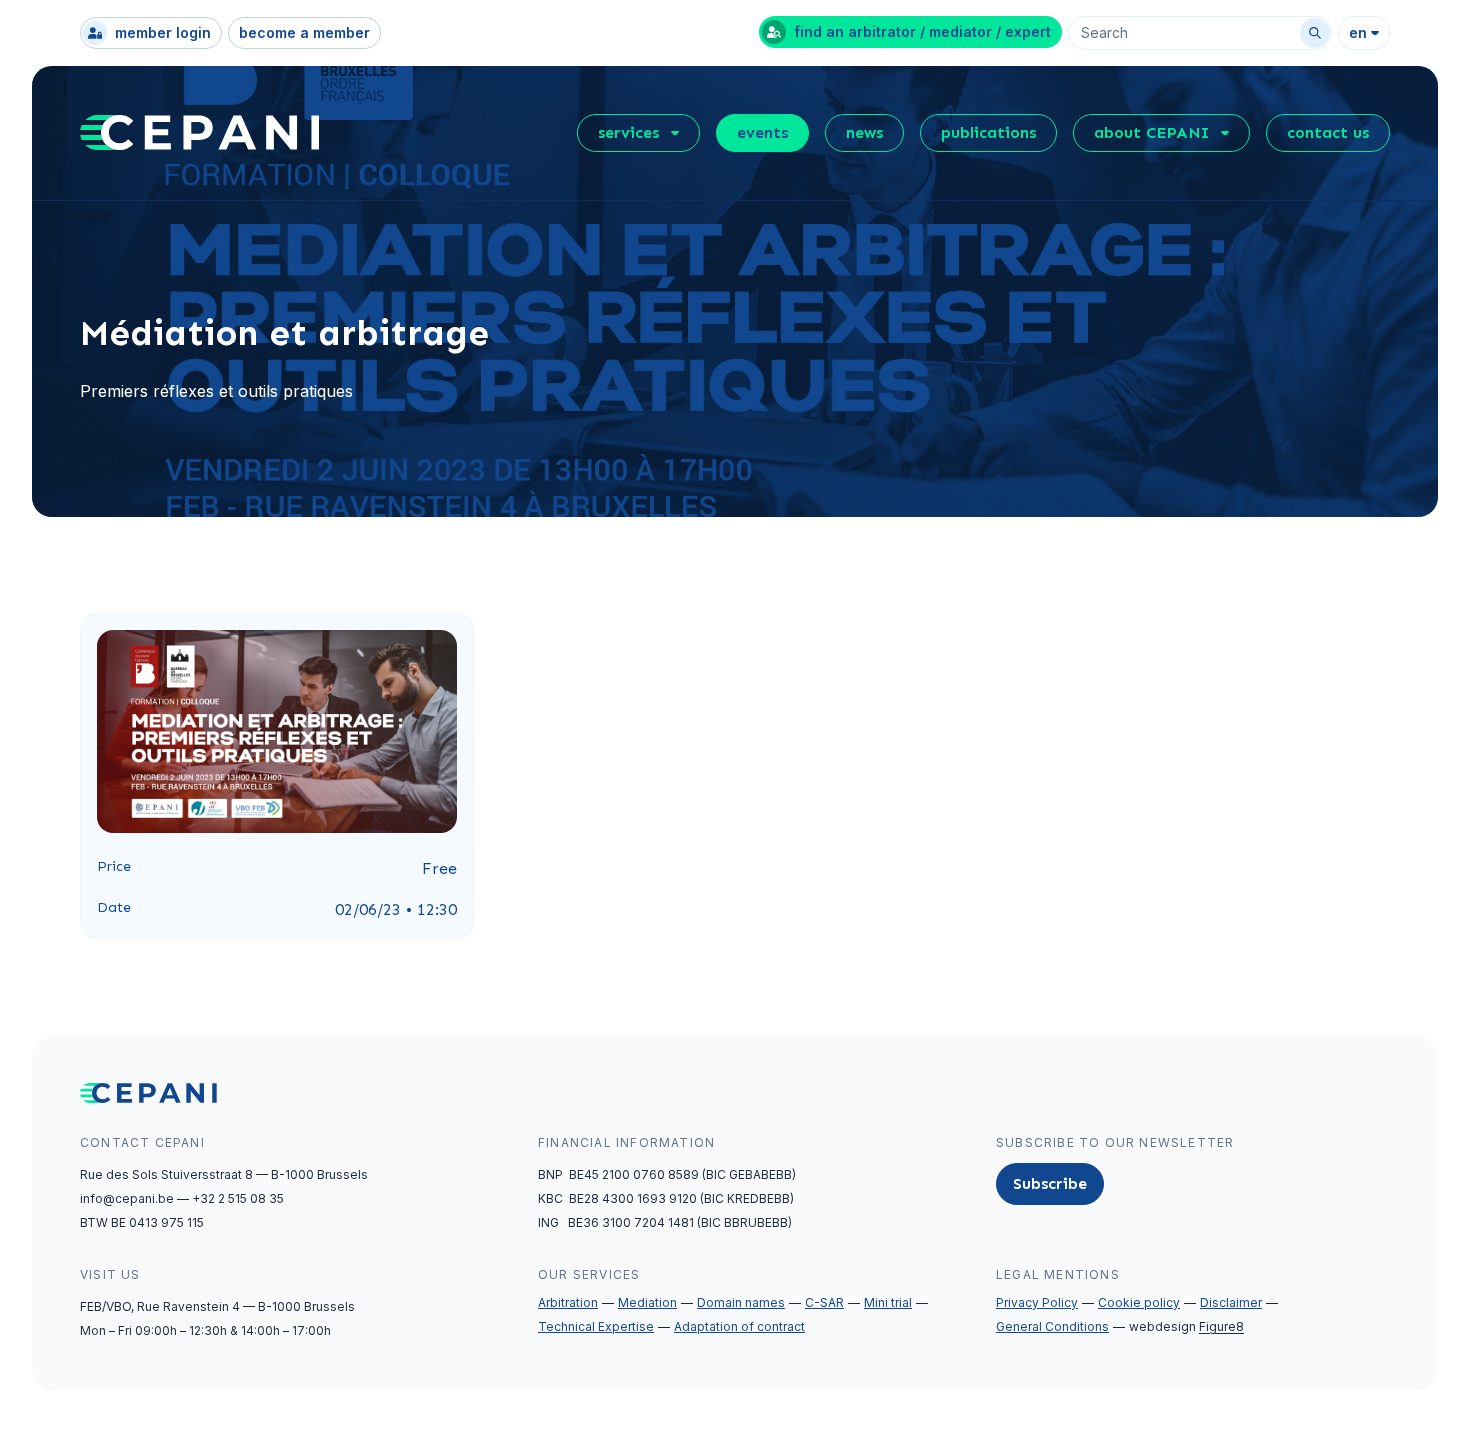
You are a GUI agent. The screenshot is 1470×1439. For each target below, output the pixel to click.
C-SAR (824, 1302)
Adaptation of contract (739, 1326)
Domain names (741, 1302)
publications (988, 132)
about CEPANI (1151, 132)
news (864, 132)
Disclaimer (1231, 1302)
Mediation (647, 1302)
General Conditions (1052, 1326)
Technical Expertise (596, 1326)
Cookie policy (1139, 1302)
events (762, 132)
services (628, 132)
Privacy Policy (1037, 1302)
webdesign (1186, 1326)
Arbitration (568, 1302)
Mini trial (888, 1302)
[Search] (1315, 33)
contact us (1328, 132)
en (1358, 32)
